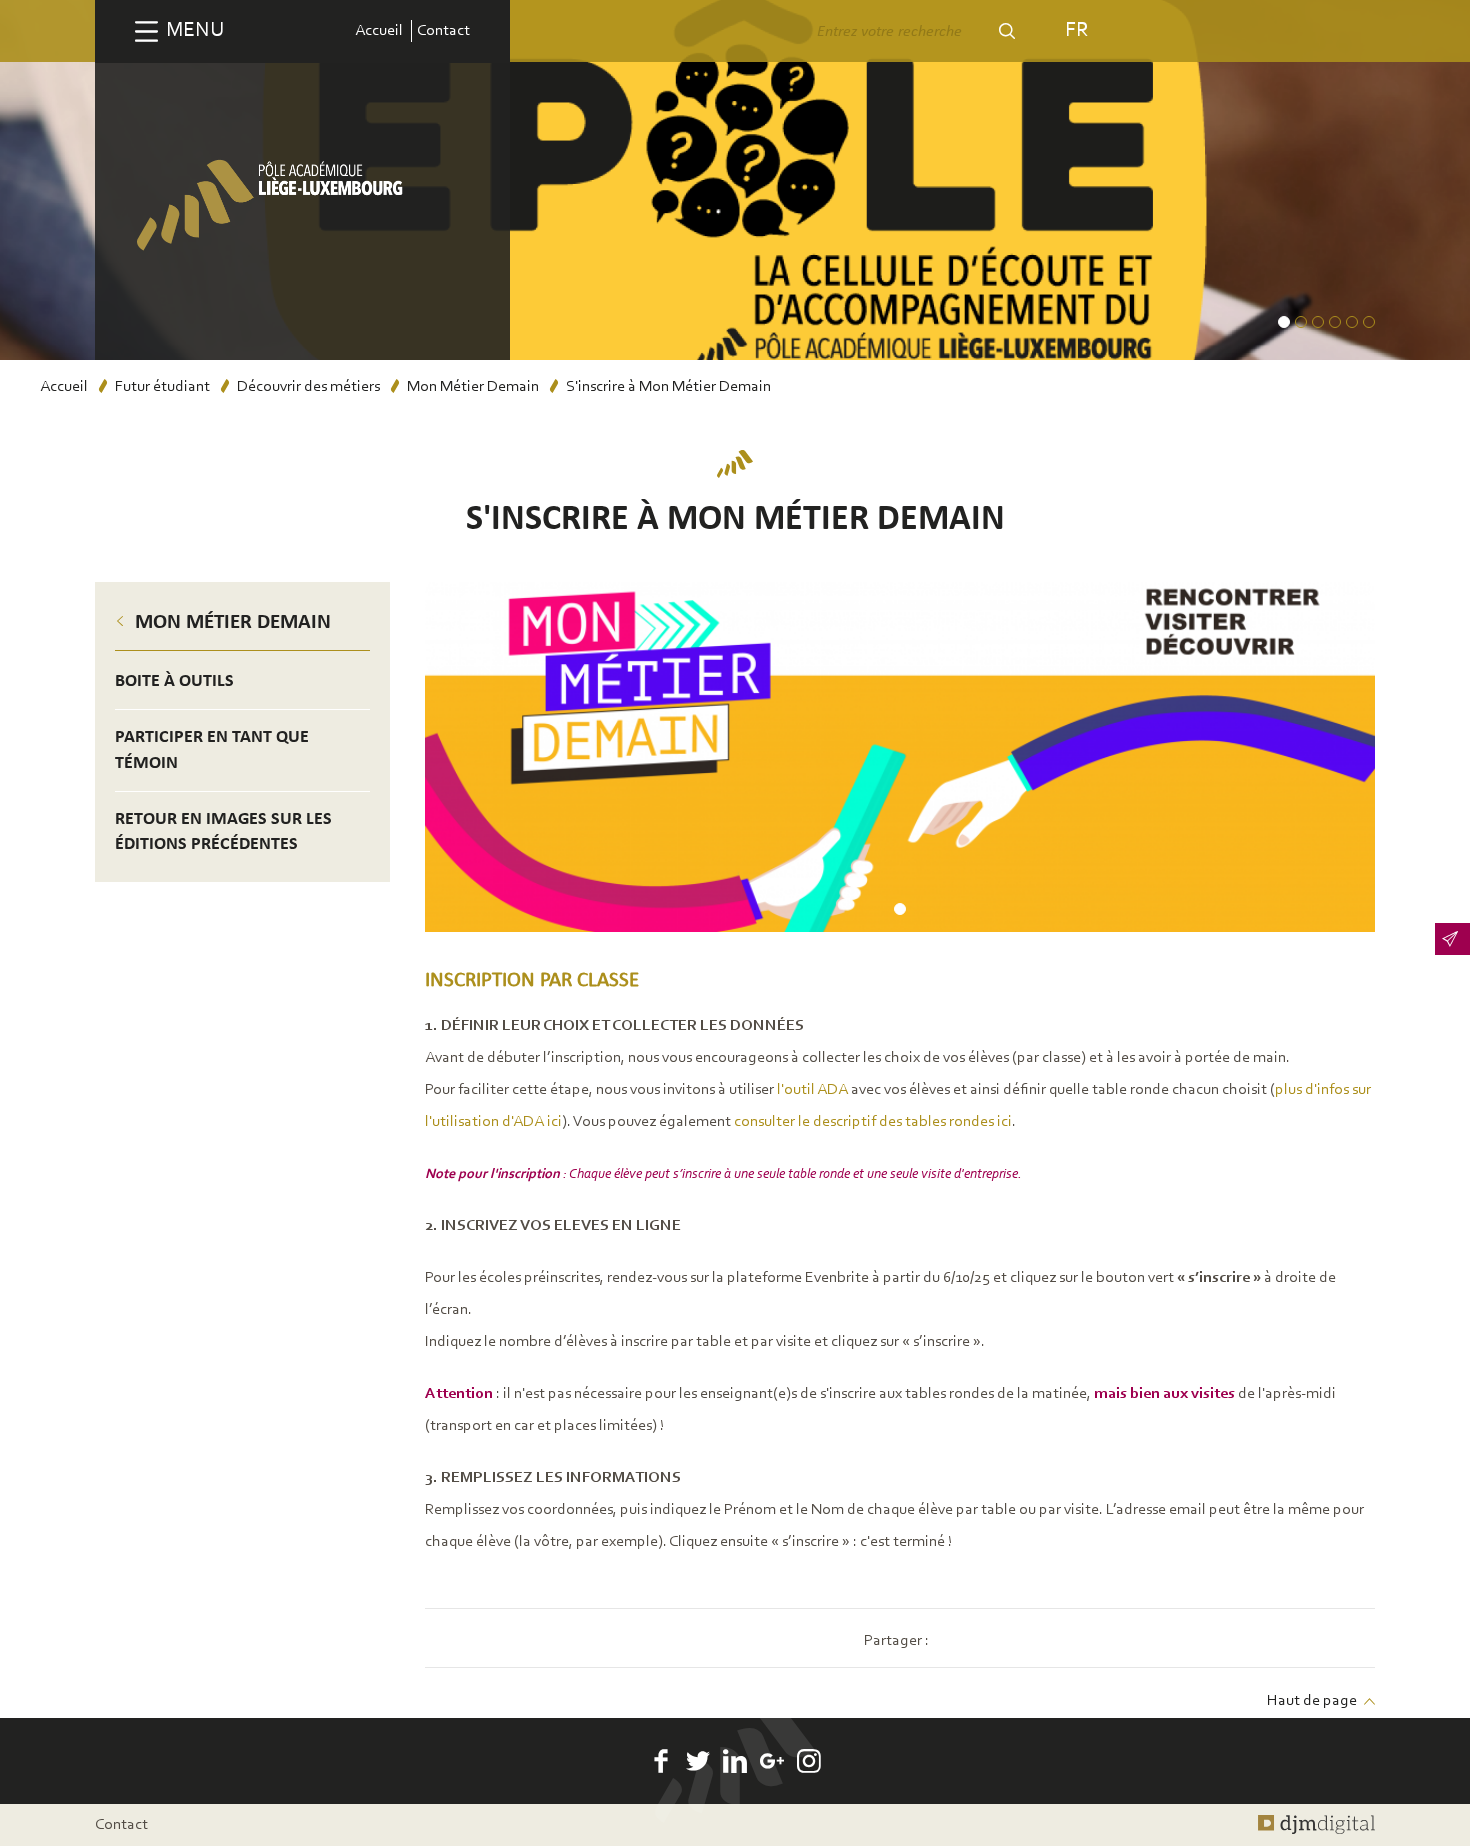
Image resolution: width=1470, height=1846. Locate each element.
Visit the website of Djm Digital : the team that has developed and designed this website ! (1316, 1825)
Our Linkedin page (735, 1761)
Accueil (379, 31)
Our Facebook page (661, 1761)
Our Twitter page (698, 1761)
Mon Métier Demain (473, 387)
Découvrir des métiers (308, 387)
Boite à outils (174, 681)
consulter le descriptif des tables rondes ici (873, 1122)
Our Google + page (772, 1761)
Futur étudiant (162, 387)
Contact (443, 31)
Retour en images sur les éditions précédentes (223, 832)
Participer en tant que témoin (212, 750)
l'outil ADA (812, 1090)
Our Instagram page (809, 1761)
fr (1076, 30)
